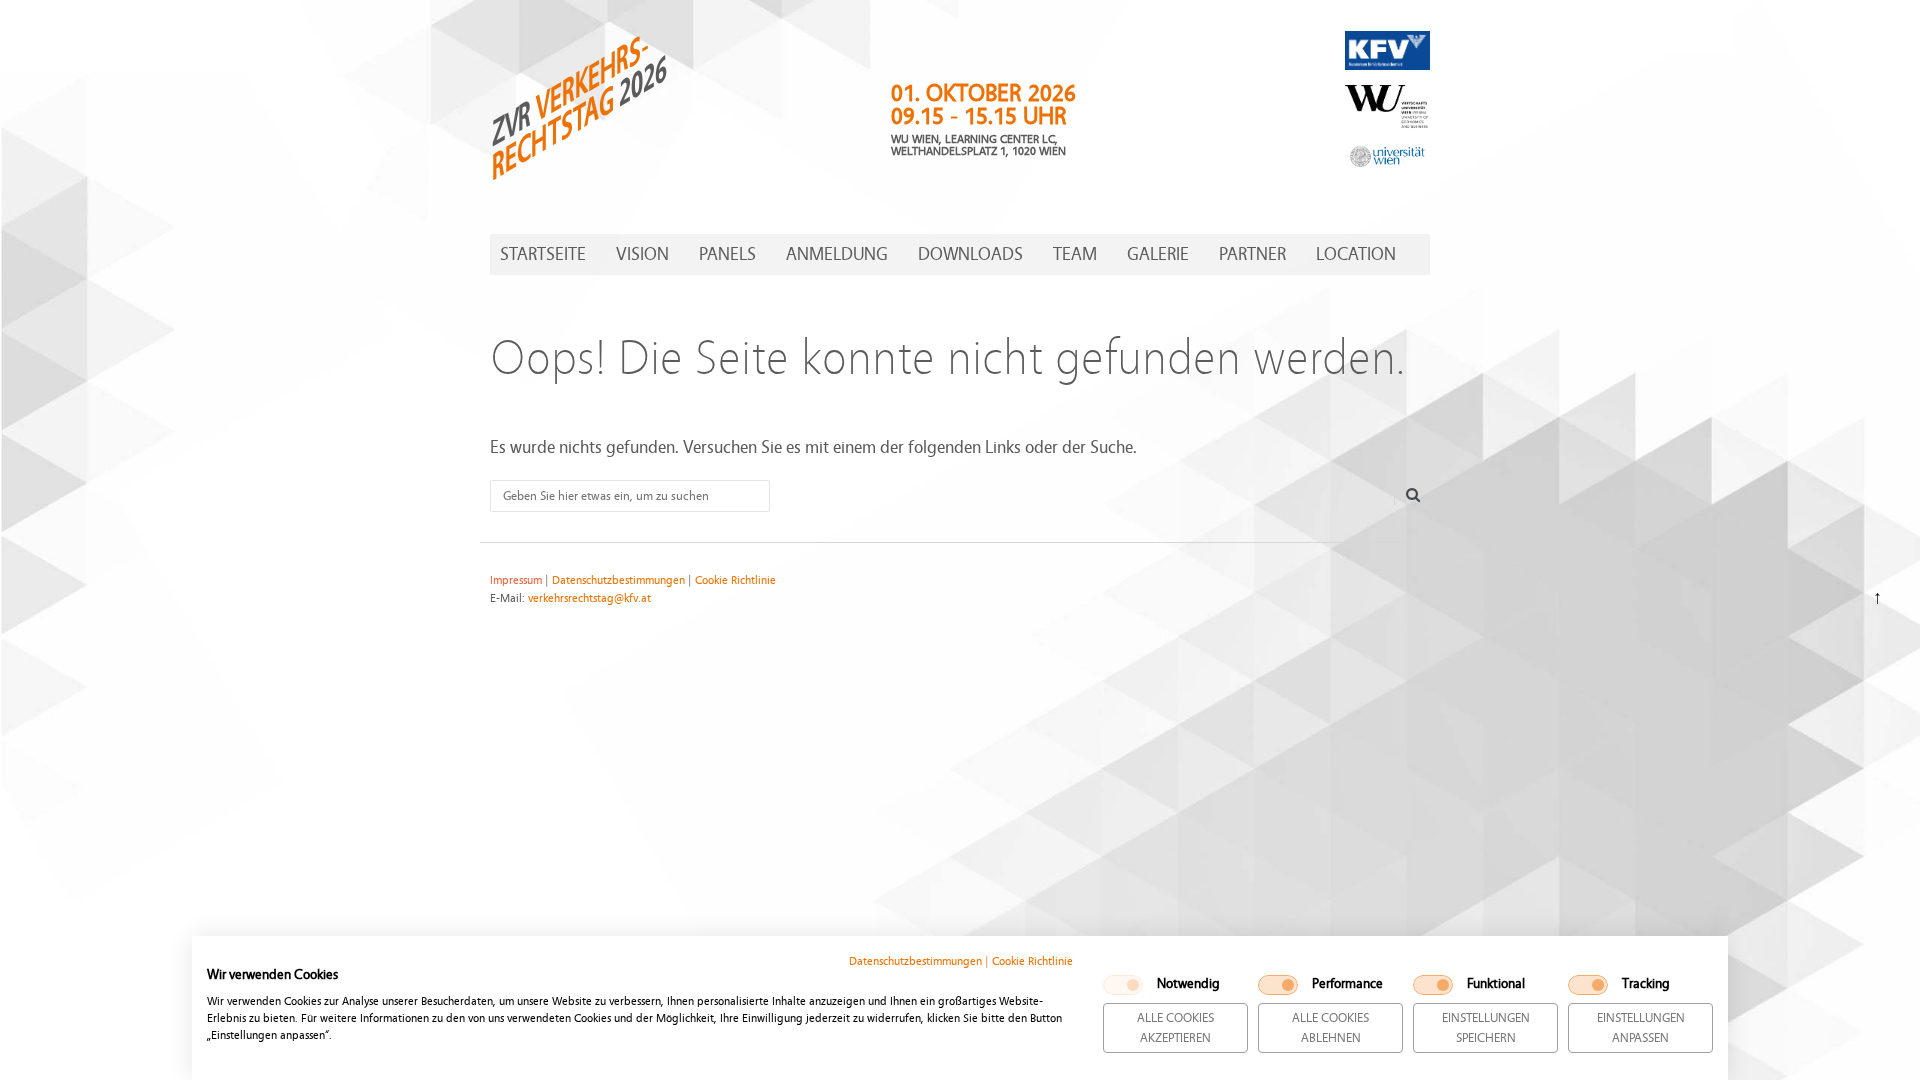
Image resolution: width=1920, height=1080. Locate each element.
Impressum (516, 580)
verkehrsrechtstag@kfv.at (589, 598)
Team (1075, 254)
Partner (1252, 254)
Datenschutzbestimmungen (915, 961)
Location (1356, 254)
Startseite (543, 254)
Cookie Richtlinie (1032, 961)
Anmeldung (837, 254)
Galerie (1158, 254)
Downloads (970, 254)
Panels (727, 254)
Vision (642, 254)
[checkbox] (1123, 985)
